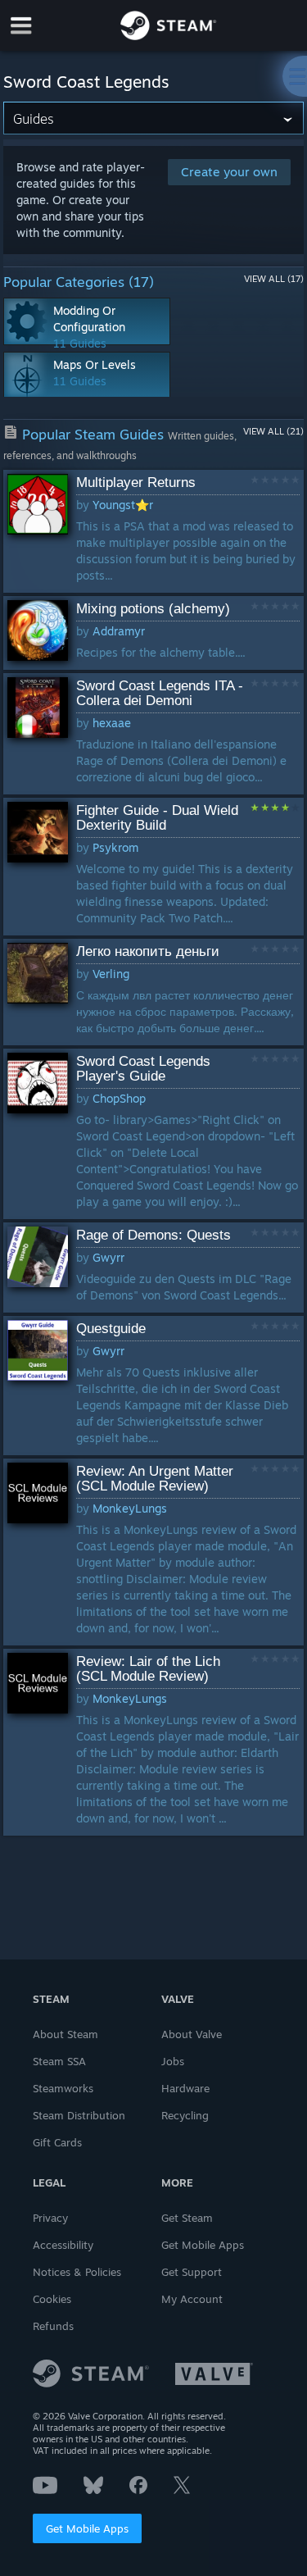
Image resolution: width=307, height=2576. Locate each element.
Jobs (173, 2061)
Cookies (52, 2299)
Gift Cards (57, 2142)
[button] (154, 531)
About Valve (192, 2034)
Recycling (185, 2115)
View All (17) (274, 279)
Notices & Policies (77, 2272)
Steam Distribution (79, 2115)
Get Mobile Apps (87, 2528)
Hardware (185, 2088)
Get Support (192, 2272)
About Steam (65, 2034)
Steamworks (63, 2088)
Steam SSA (59, 2061)
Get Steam (187, 2218)
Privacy (50, 2218)
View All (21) (273, 431)
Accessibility (63, 2245)
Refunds (53, 2326)
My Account (192, 2299)
